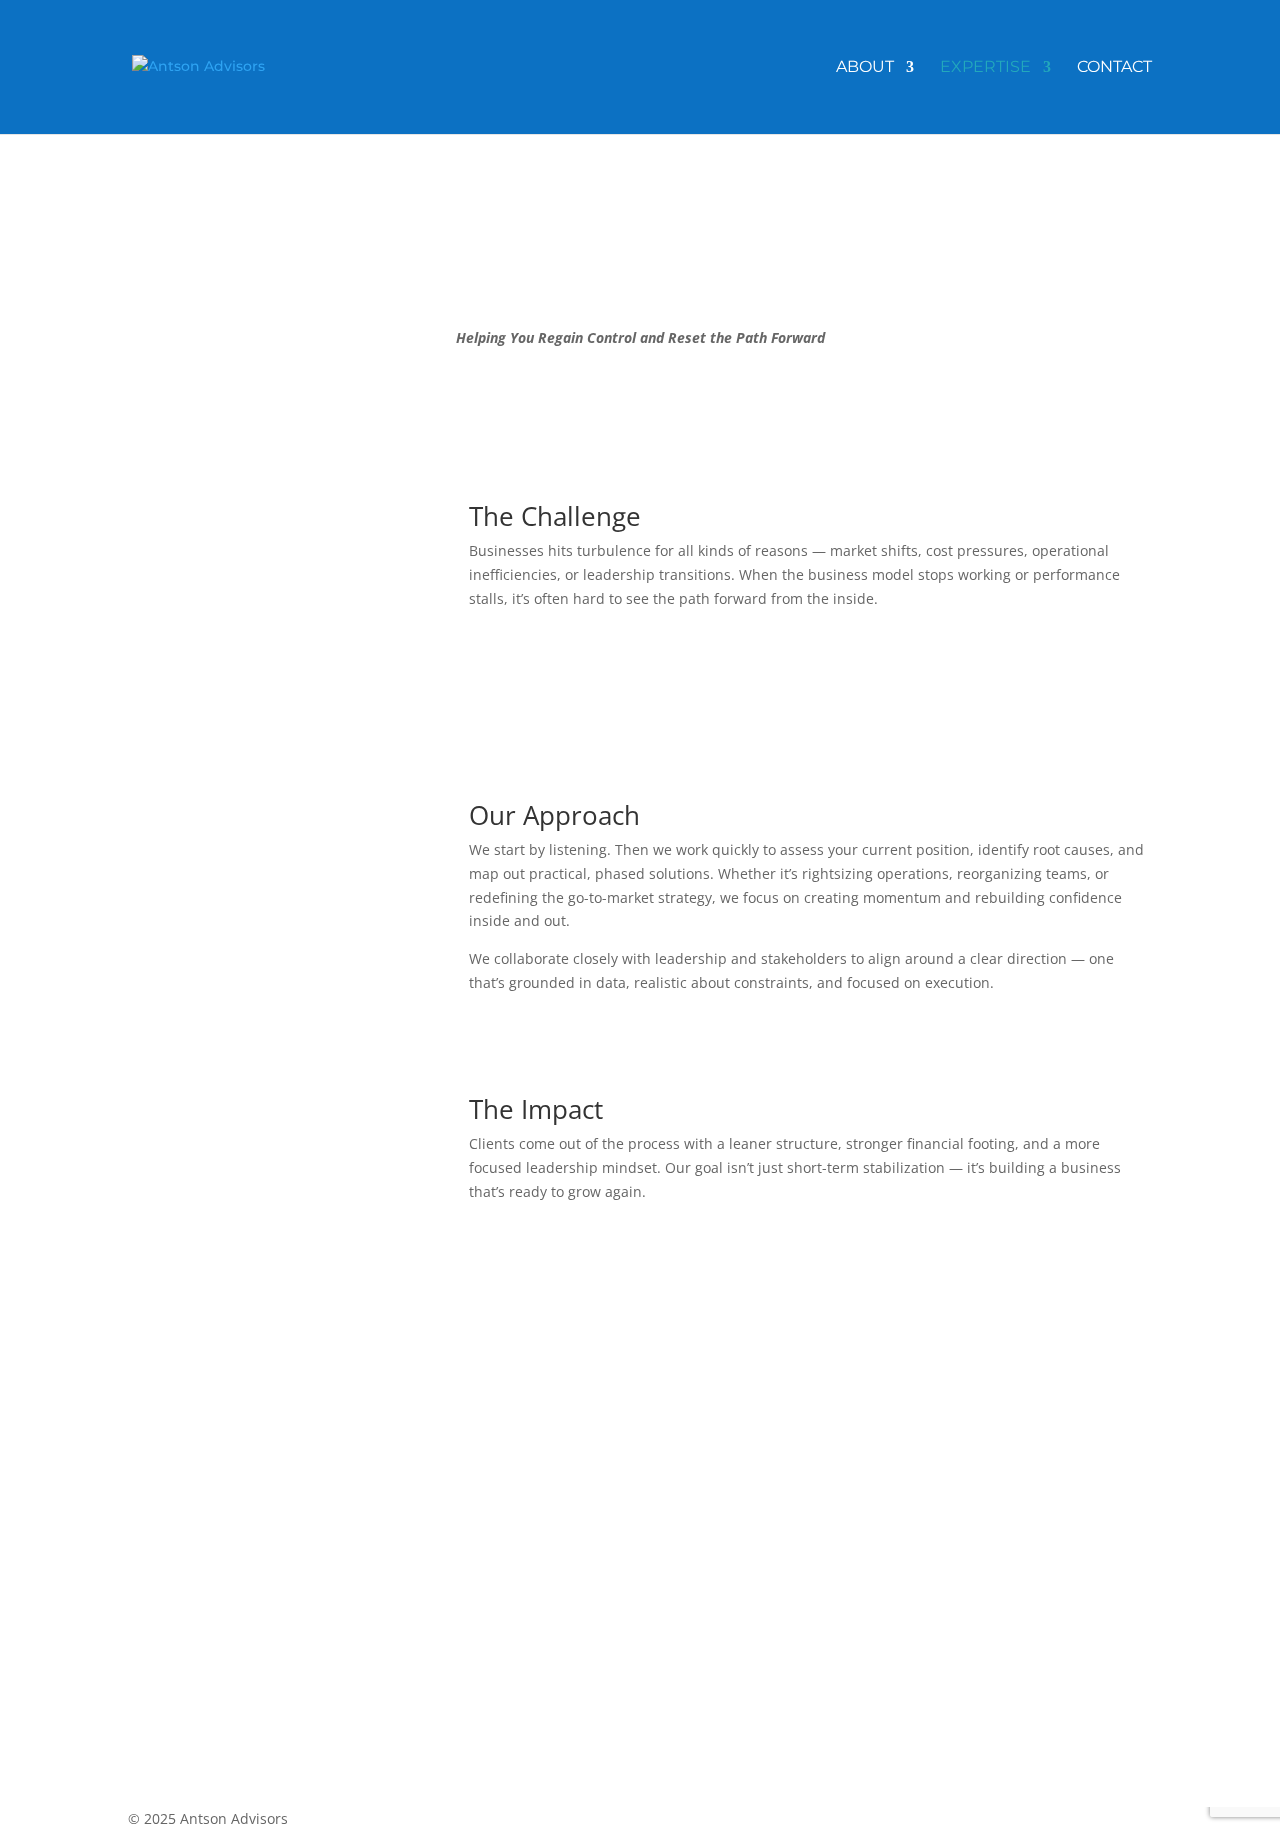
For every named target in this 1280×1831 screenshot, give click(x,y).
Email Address (176, 1562)
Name (148, 1524)
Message (157, 1667)
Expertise (985, 68)
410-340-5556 (708, 1621)
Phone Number (179, 1600)
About (865, 68)
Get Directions (687, 1583)
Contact (1114, 68)
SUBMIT (190, 1705)
